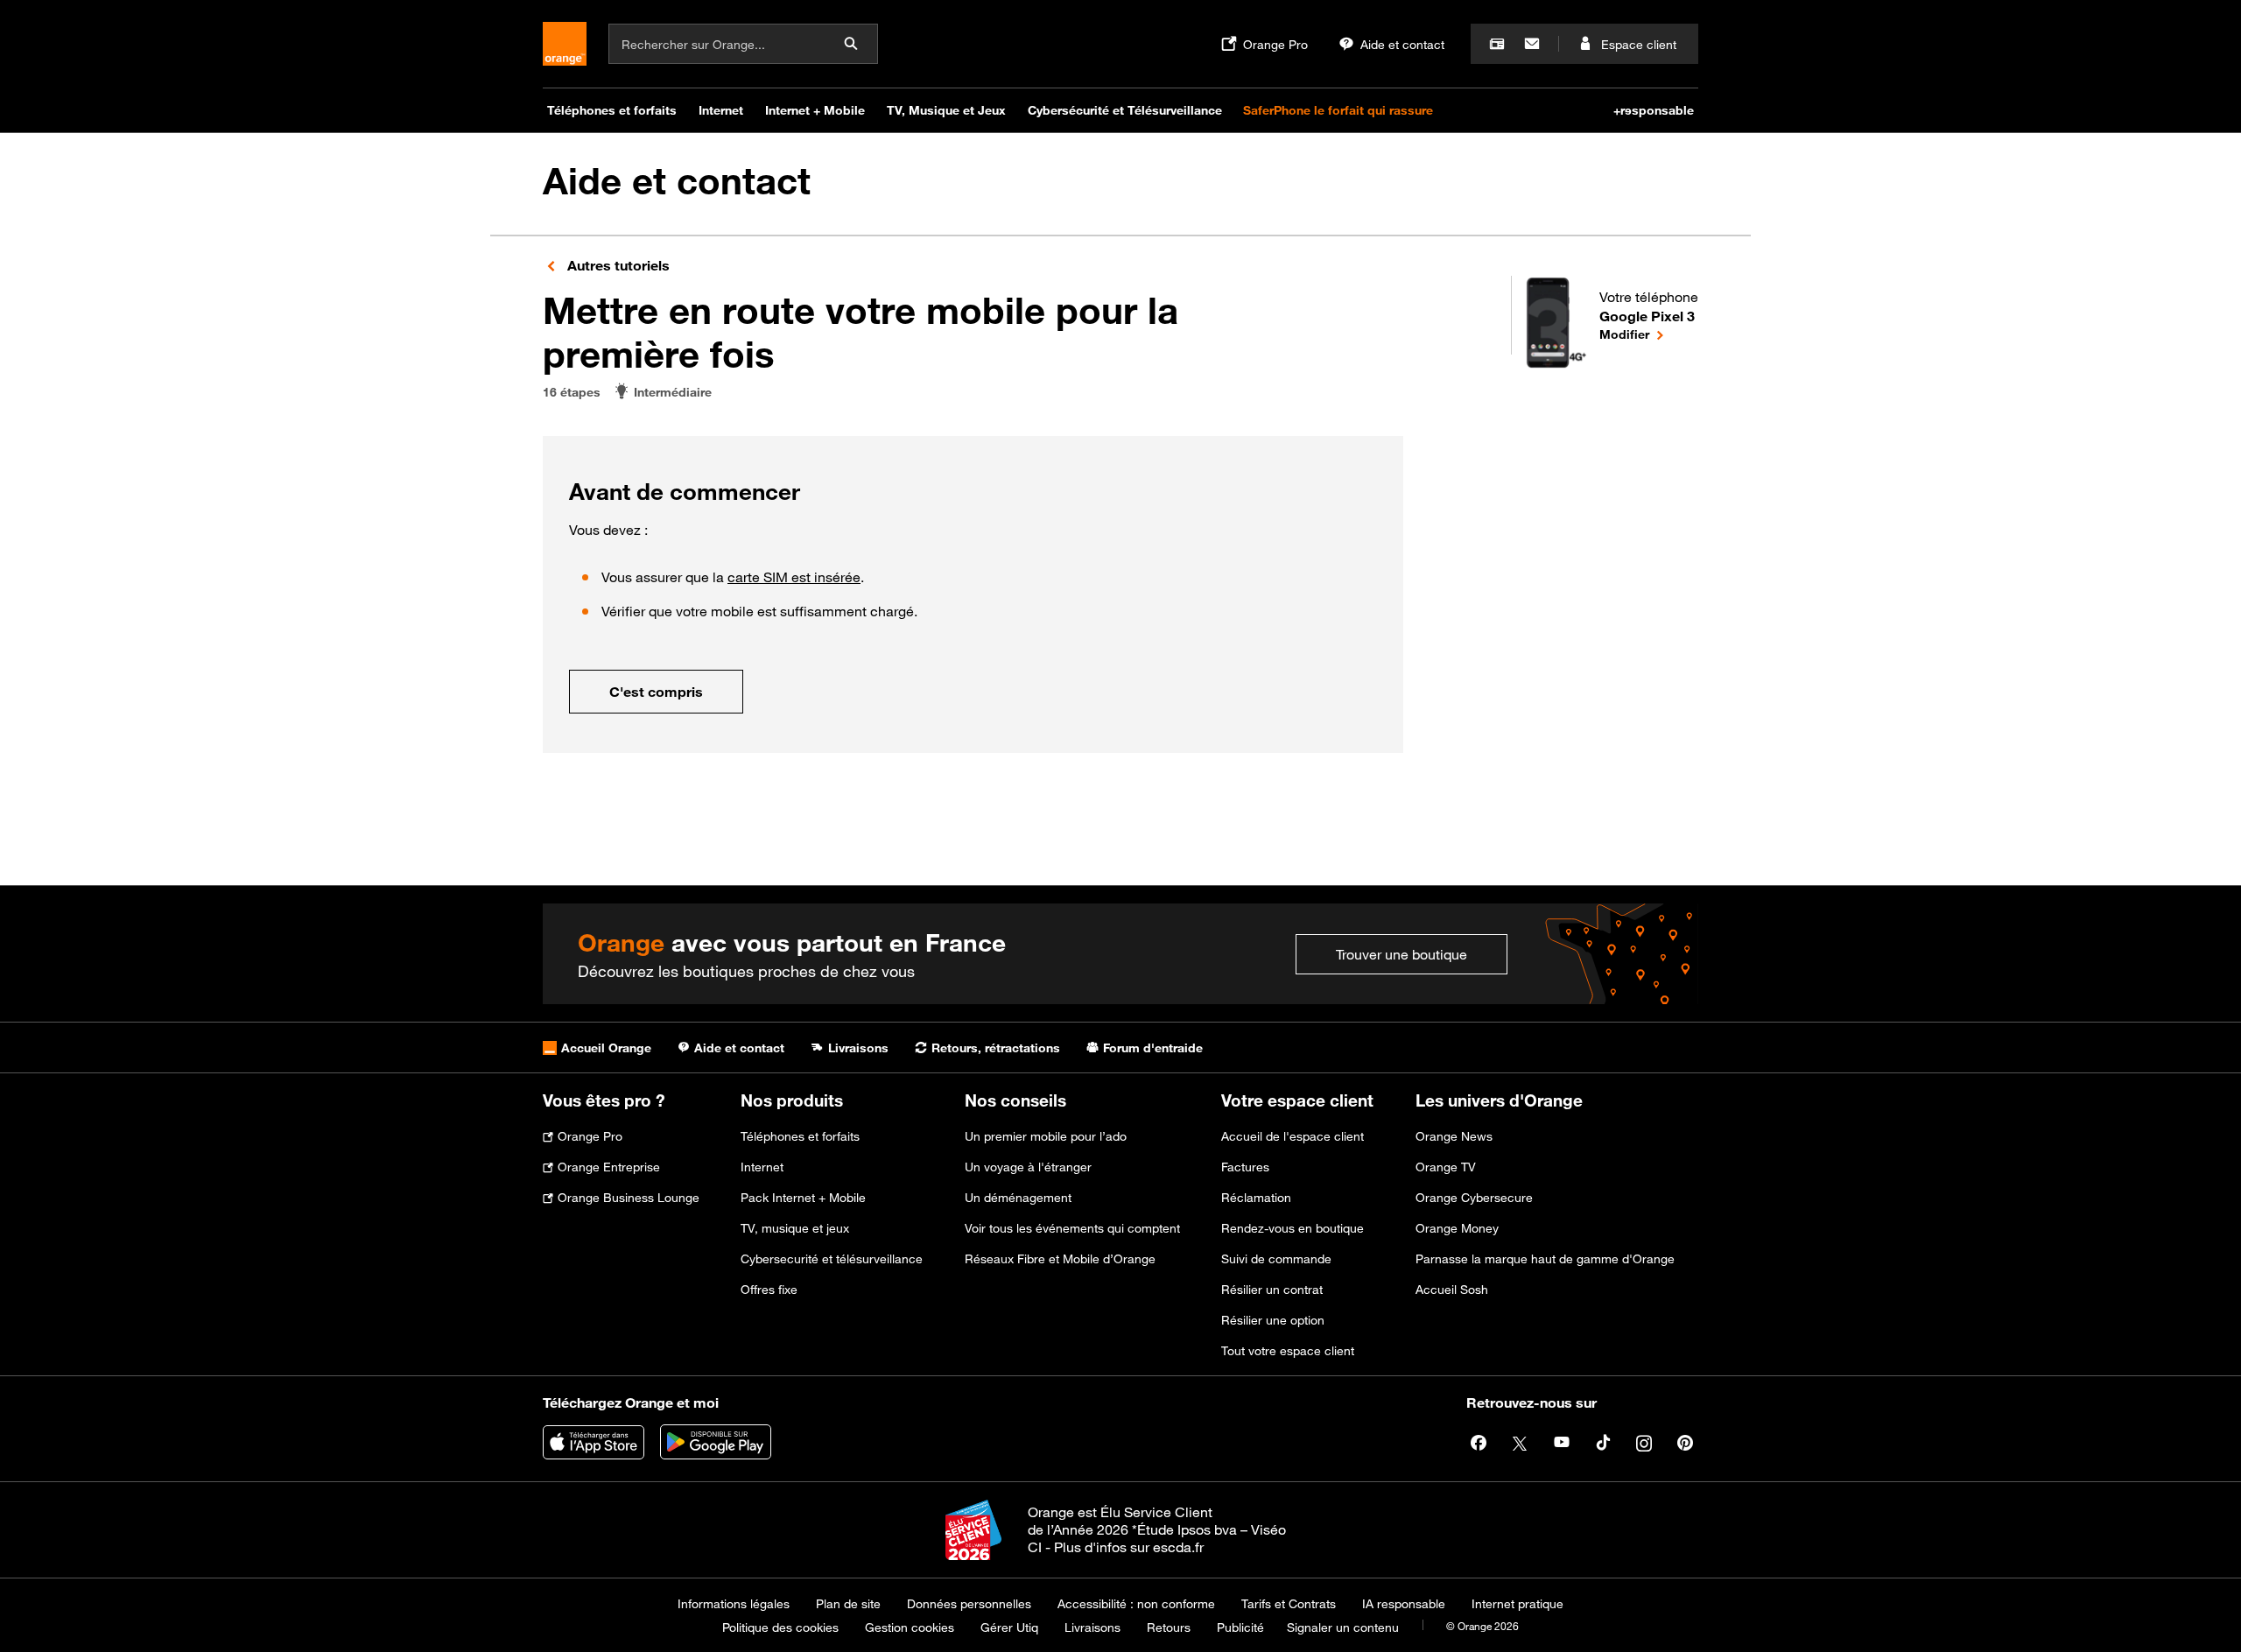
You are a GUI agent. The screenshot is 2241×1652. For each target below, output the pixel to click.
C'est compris (656, 692)
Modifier (1649, 334)
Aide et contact (677, 181)
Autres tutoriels (617, 265)
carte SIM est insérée (794, 577)
